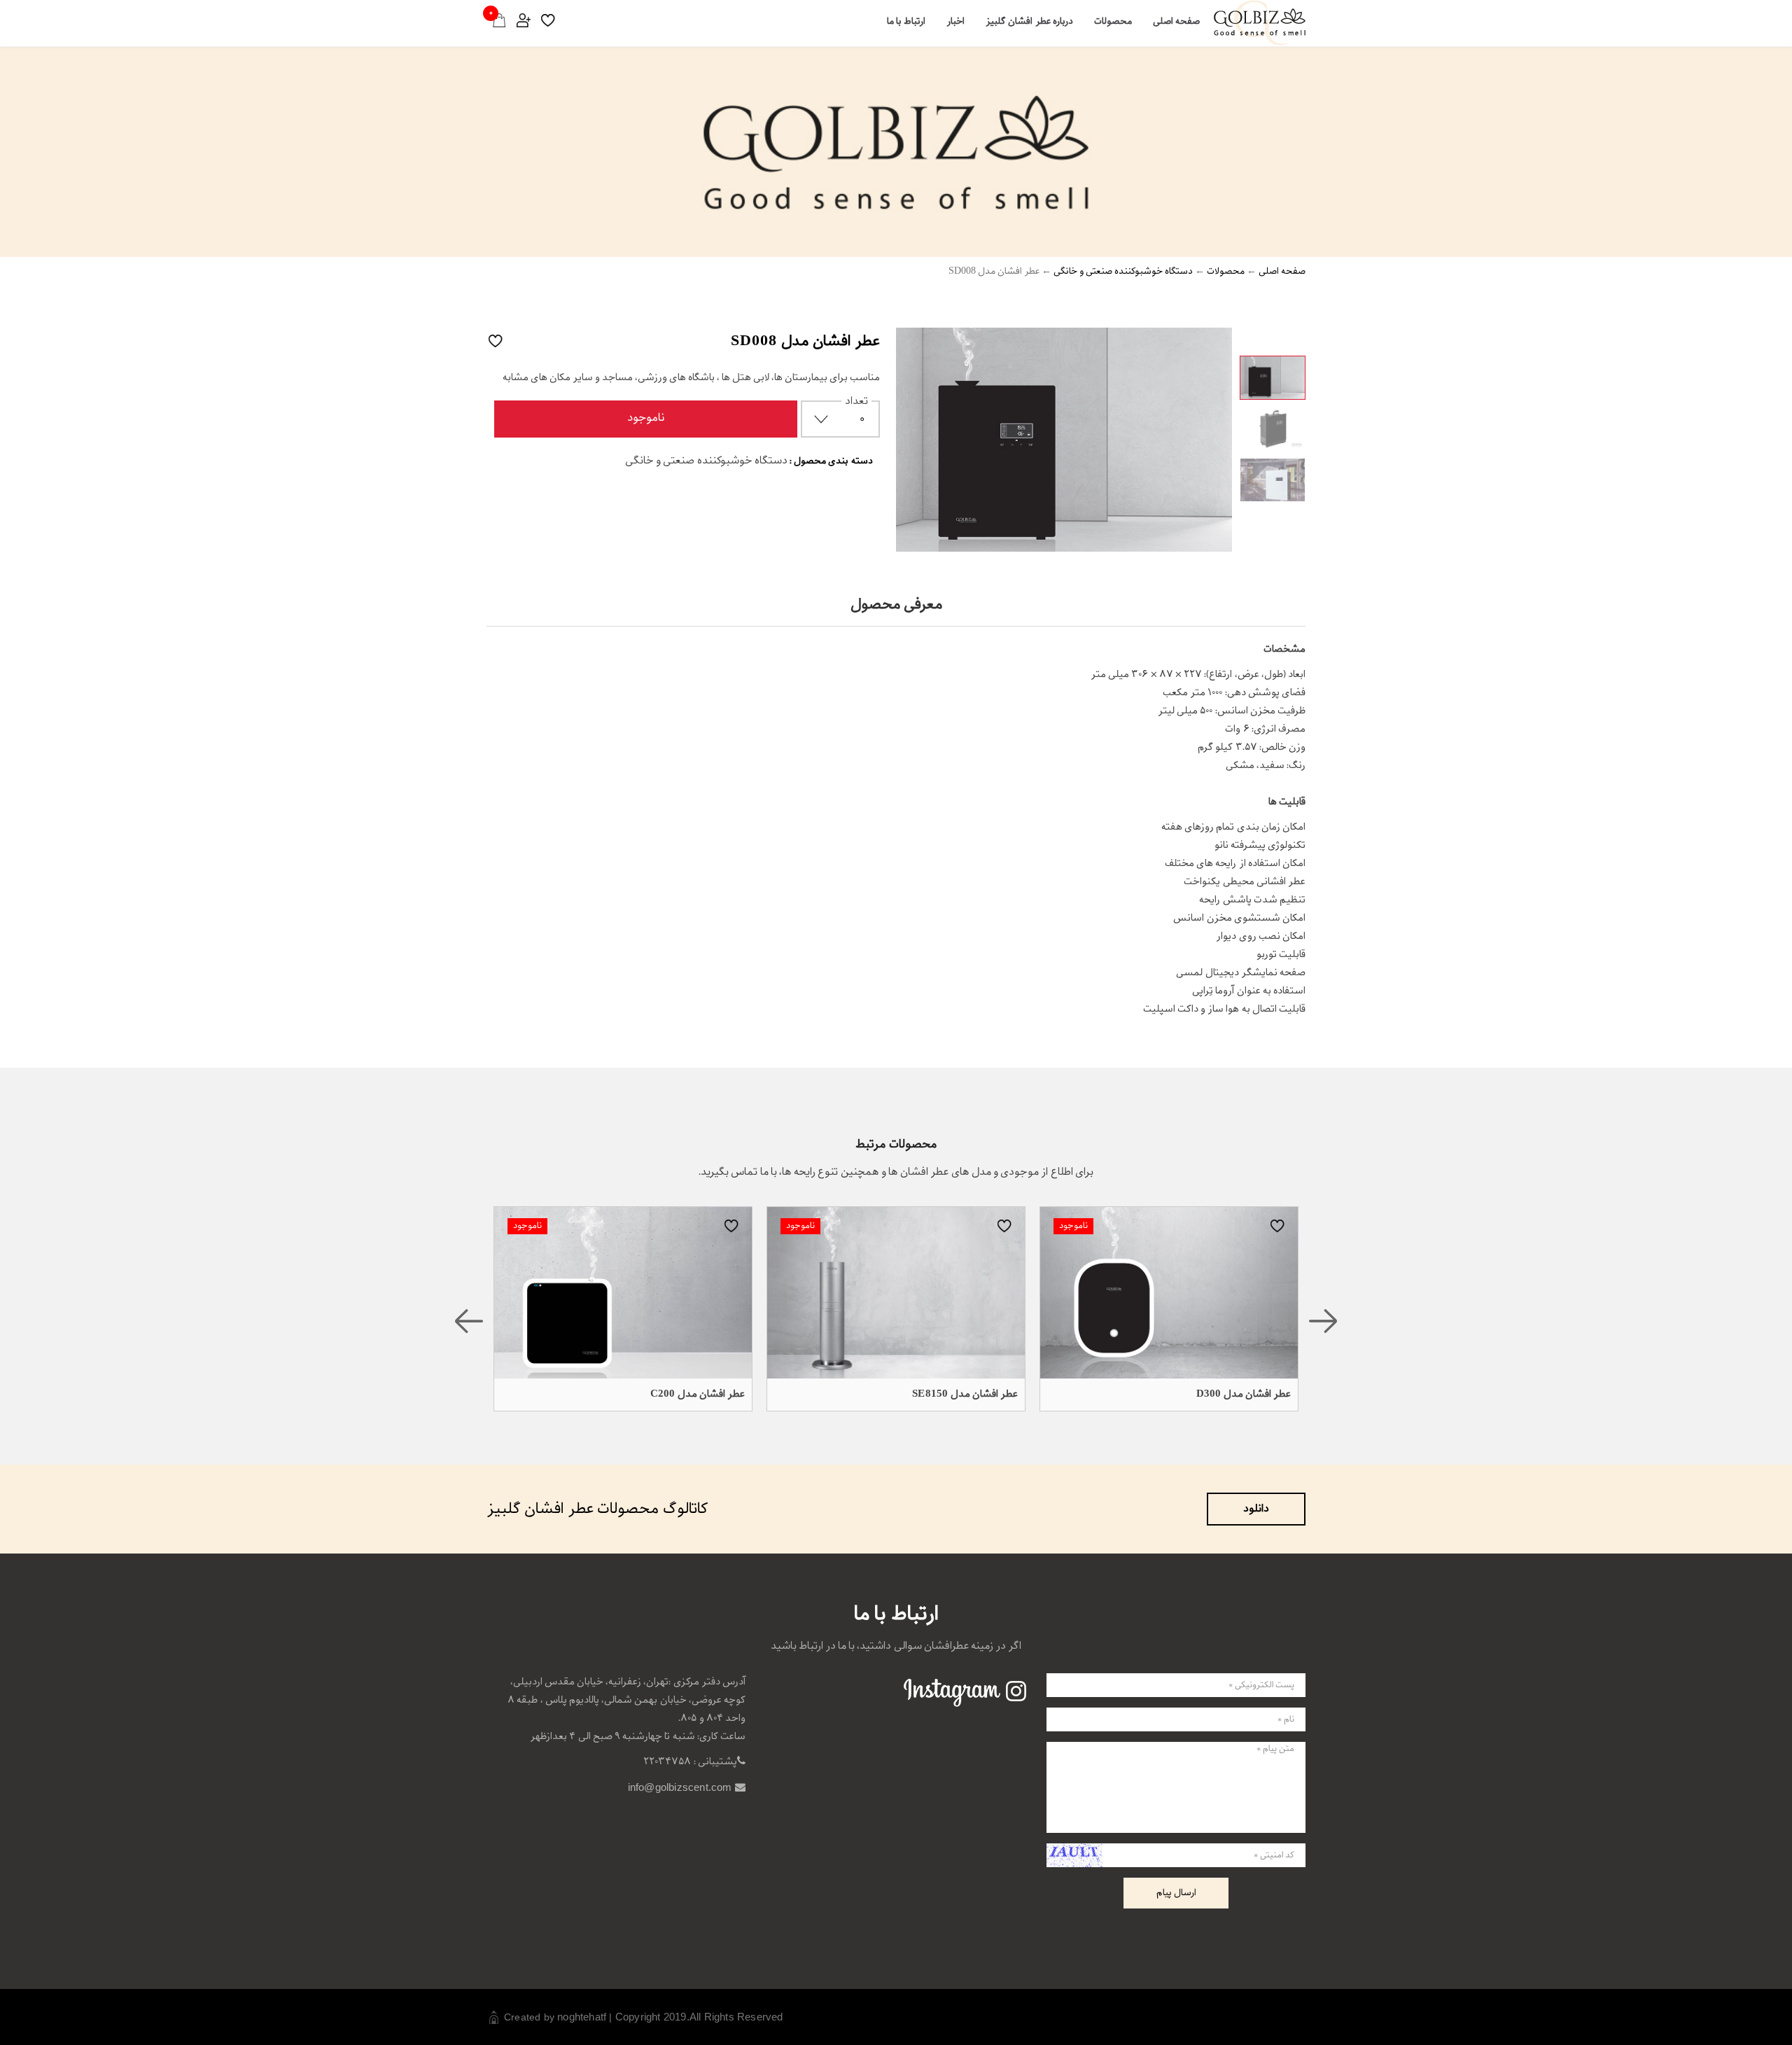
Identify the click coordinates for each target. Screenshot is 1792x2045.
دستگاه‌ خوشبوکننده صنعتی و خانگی (1123, 271)
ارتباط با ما (906, 21)
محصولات (1113, 21)
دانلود (1256, 1509)
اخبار (955, 21)
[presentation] (469, 1321)
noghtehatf (582, 2017)
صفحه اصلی (1176, 21)
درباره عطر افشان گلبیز (1029, 21)
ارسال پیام (1176, 1893)
